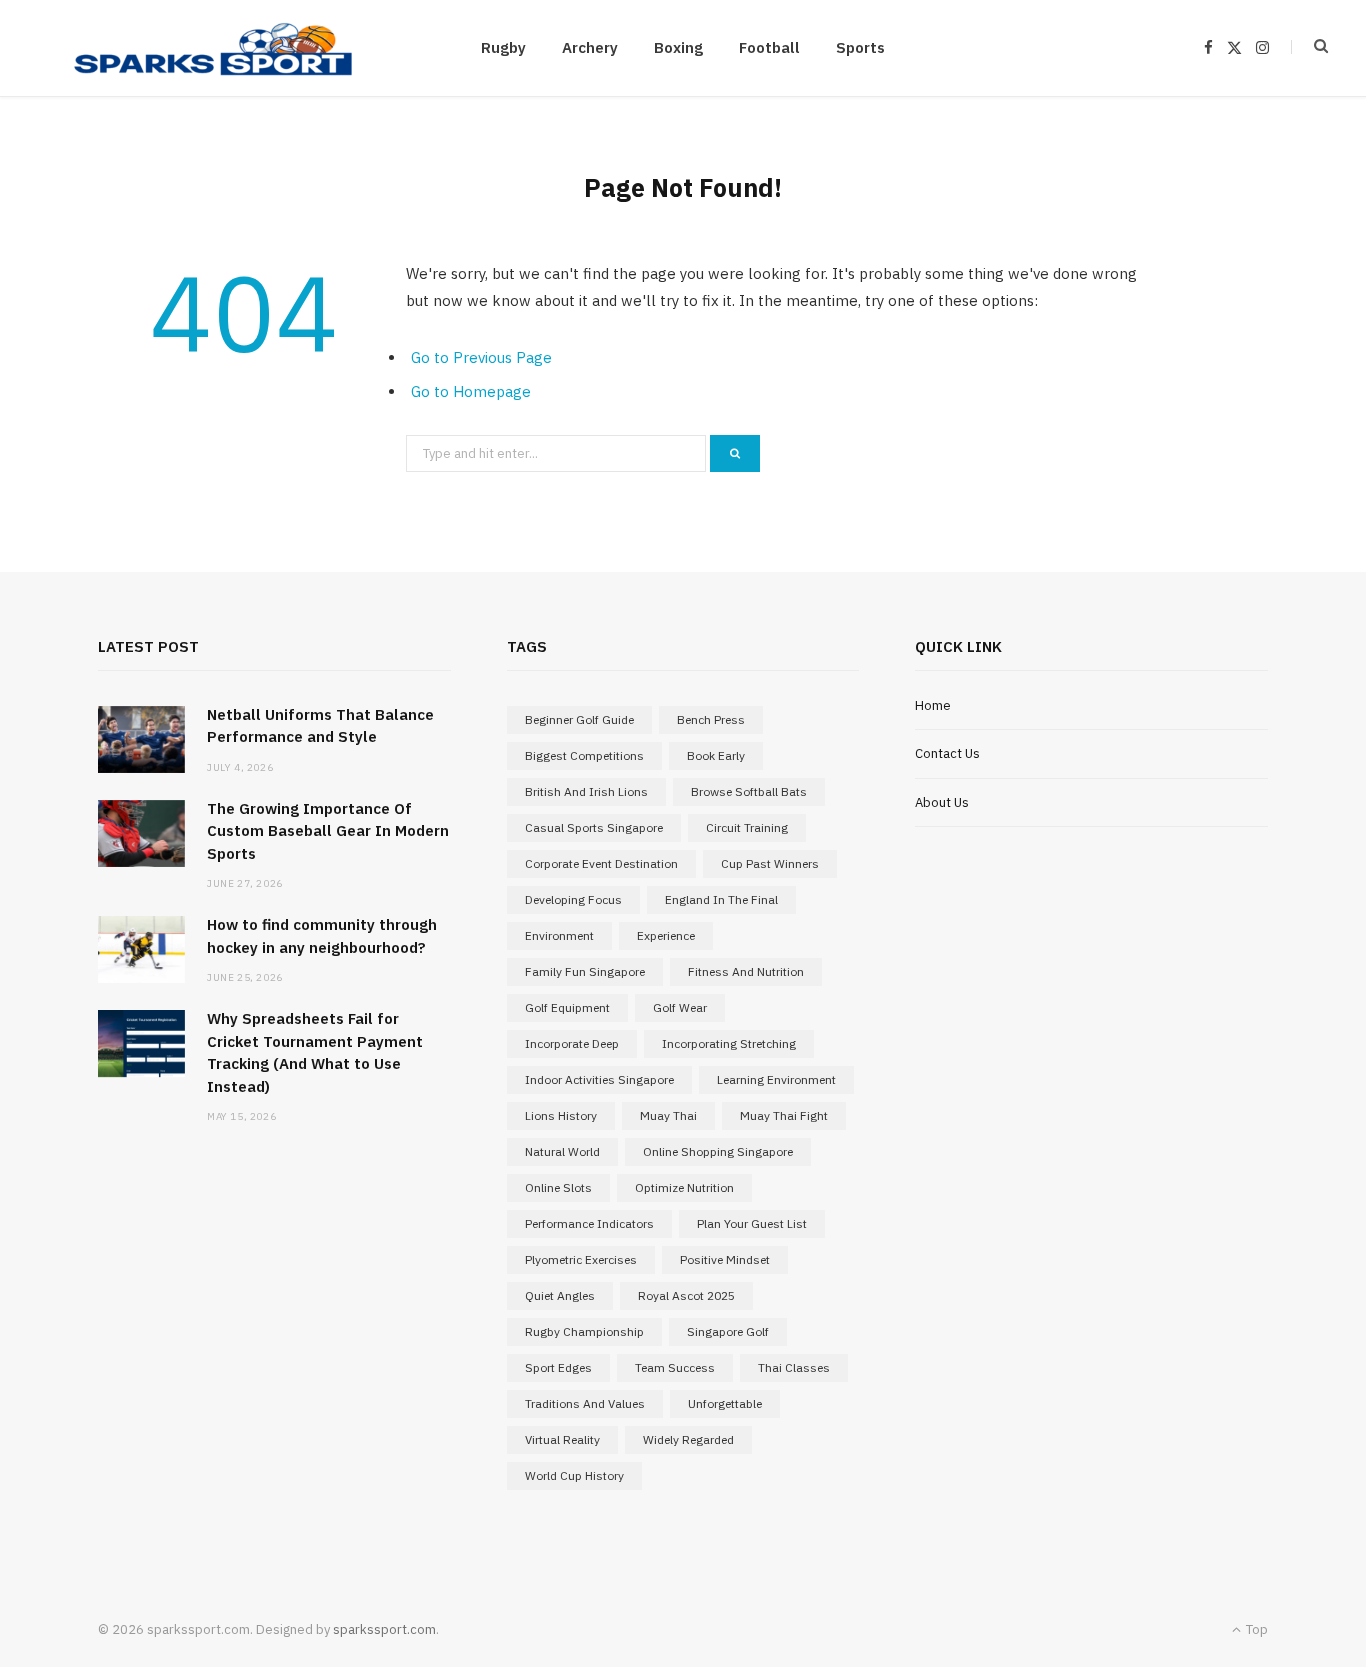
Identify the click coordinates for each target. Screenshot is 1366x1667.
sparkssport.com (384, 1629)
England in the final (721, 899)
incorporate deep (572, 1043)
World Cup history (574, 1475)
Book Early (716, 755)
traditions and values (585, 1403)
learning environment (776, 1079)
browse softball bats (749, 791)
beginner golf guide (579, 719)
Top (1255, 1629)
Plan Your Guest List (752, 1223)
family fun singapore (585, 971)
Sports (860, 47)
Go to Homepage (471, 391)
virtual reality (562, 1439)
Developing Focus (573, 899)
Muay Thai (668, 1115)
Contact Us (947, 753)
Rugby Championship (584, 1331)
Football (769, 47)
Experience (666, 935)
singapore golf (728, 1331)
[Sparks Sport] (213, 48)
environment (559, 935)
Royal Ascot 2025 (686, 1295)
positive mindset (725, 1259)
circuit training (747, 827)
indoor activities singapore (599, 1079)
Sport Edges (558, 1367)
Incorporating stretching (729, 1043)
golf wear (680, 1007)
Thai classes (794, 1367)
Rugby (503, 47)
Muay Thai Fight (784, 1115)
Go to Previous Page (481, 357)
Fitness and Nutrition (746, 971)
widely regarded (688, 1439)
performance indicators (589, 1223)
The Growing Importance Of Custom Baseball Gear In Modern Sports (328, 831)
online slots (558, 1187)
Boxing (678, 47)
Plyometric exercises (581, 1259)
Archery (590, 47)
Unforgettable (725, 1403)
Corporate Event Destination (601, 863)
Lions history (561, 1115)
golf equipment (567, 1007)
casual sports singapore (594, 827)
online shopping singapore (718, 1151)
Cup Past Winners (770, 863)
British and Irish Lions (586, 791)
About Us (942, 802)
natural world (562, 1151)
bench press (711, 719)
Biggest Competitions (584, 755)
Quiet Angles (560, 1295)
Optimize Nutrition (684, 1187)
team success (675, 1367)
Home (933, 705)
